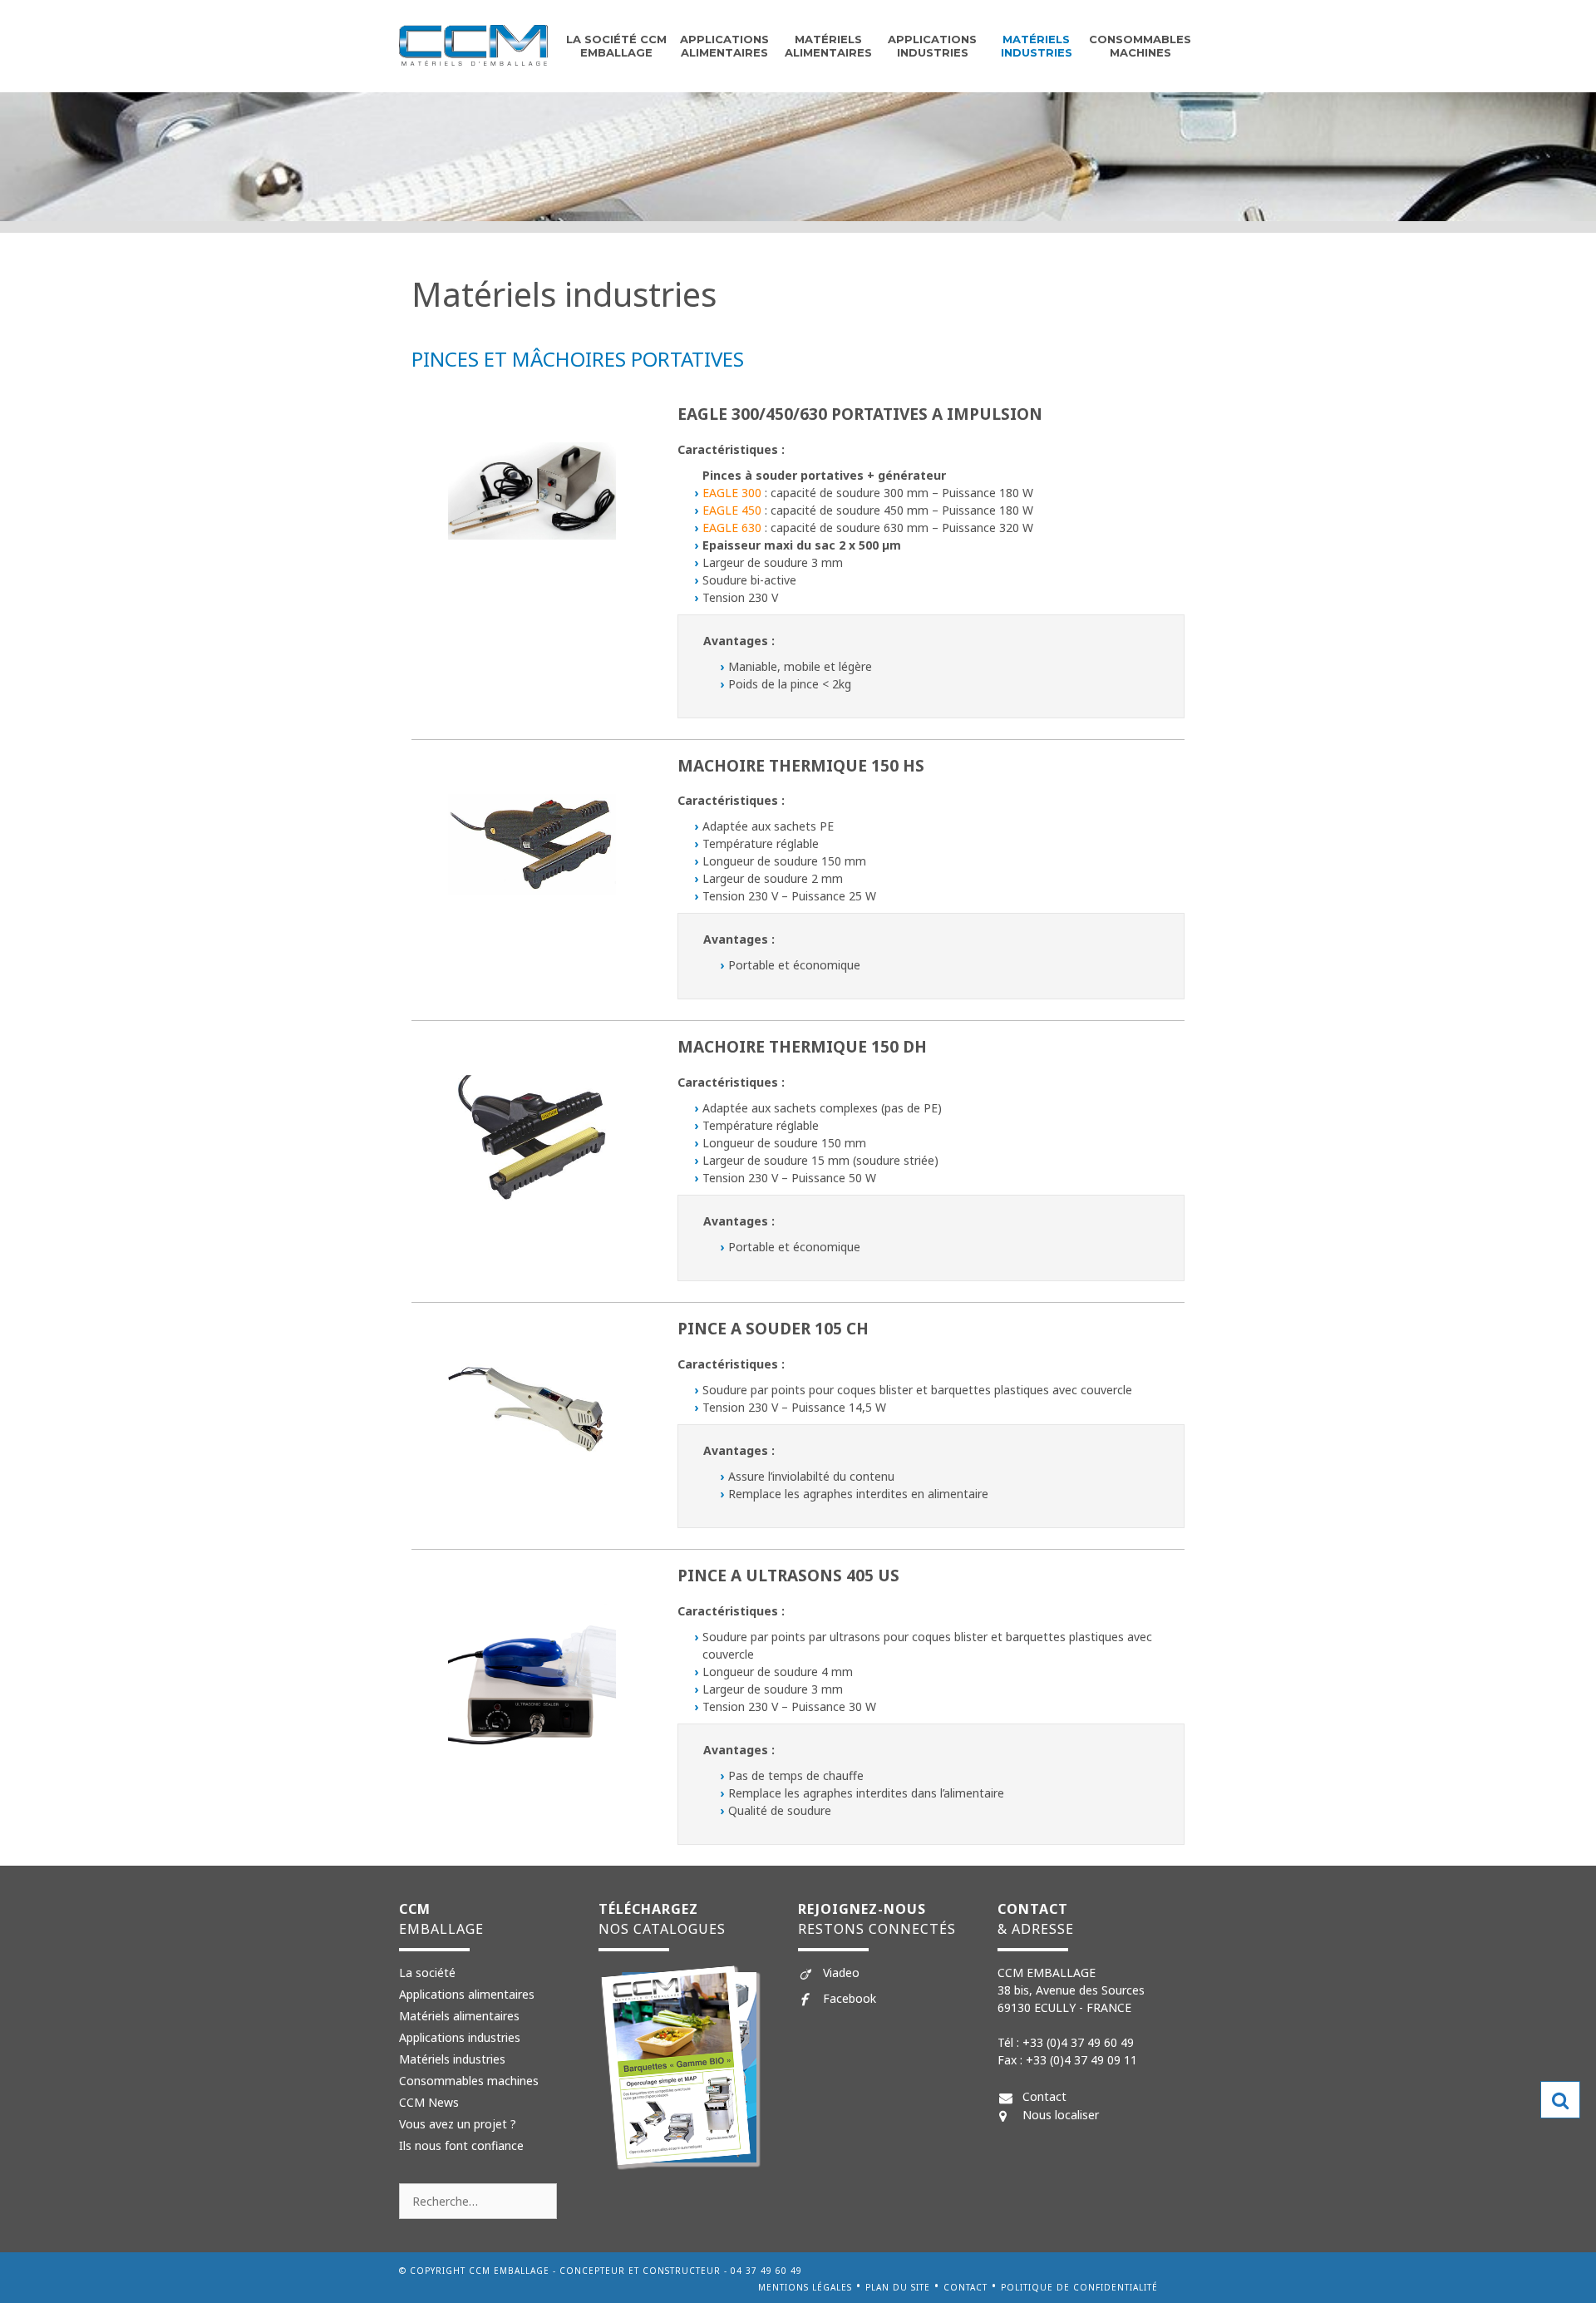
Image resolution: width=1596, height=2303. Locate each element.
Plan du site (898, 2287)
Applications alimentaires (724, 46)
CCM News (429, 2102)
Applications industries (932, 46)
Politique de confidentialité (1079, 2287)
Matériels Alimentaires (828, 46)
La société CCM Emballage (616, 46)
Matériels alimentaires (459, 2016)
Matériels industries (1037, 46)
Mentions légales (805, 2287)
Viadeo (841, 1973)
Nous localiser (1061, 2115)
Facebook (850, 1998)
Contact (1044, 2096)
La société (427, 1973)
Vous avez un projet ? (458, 2124)
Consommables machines (1140, 46)
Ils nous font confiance (461, 2145)
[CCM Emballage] (473, 44)
